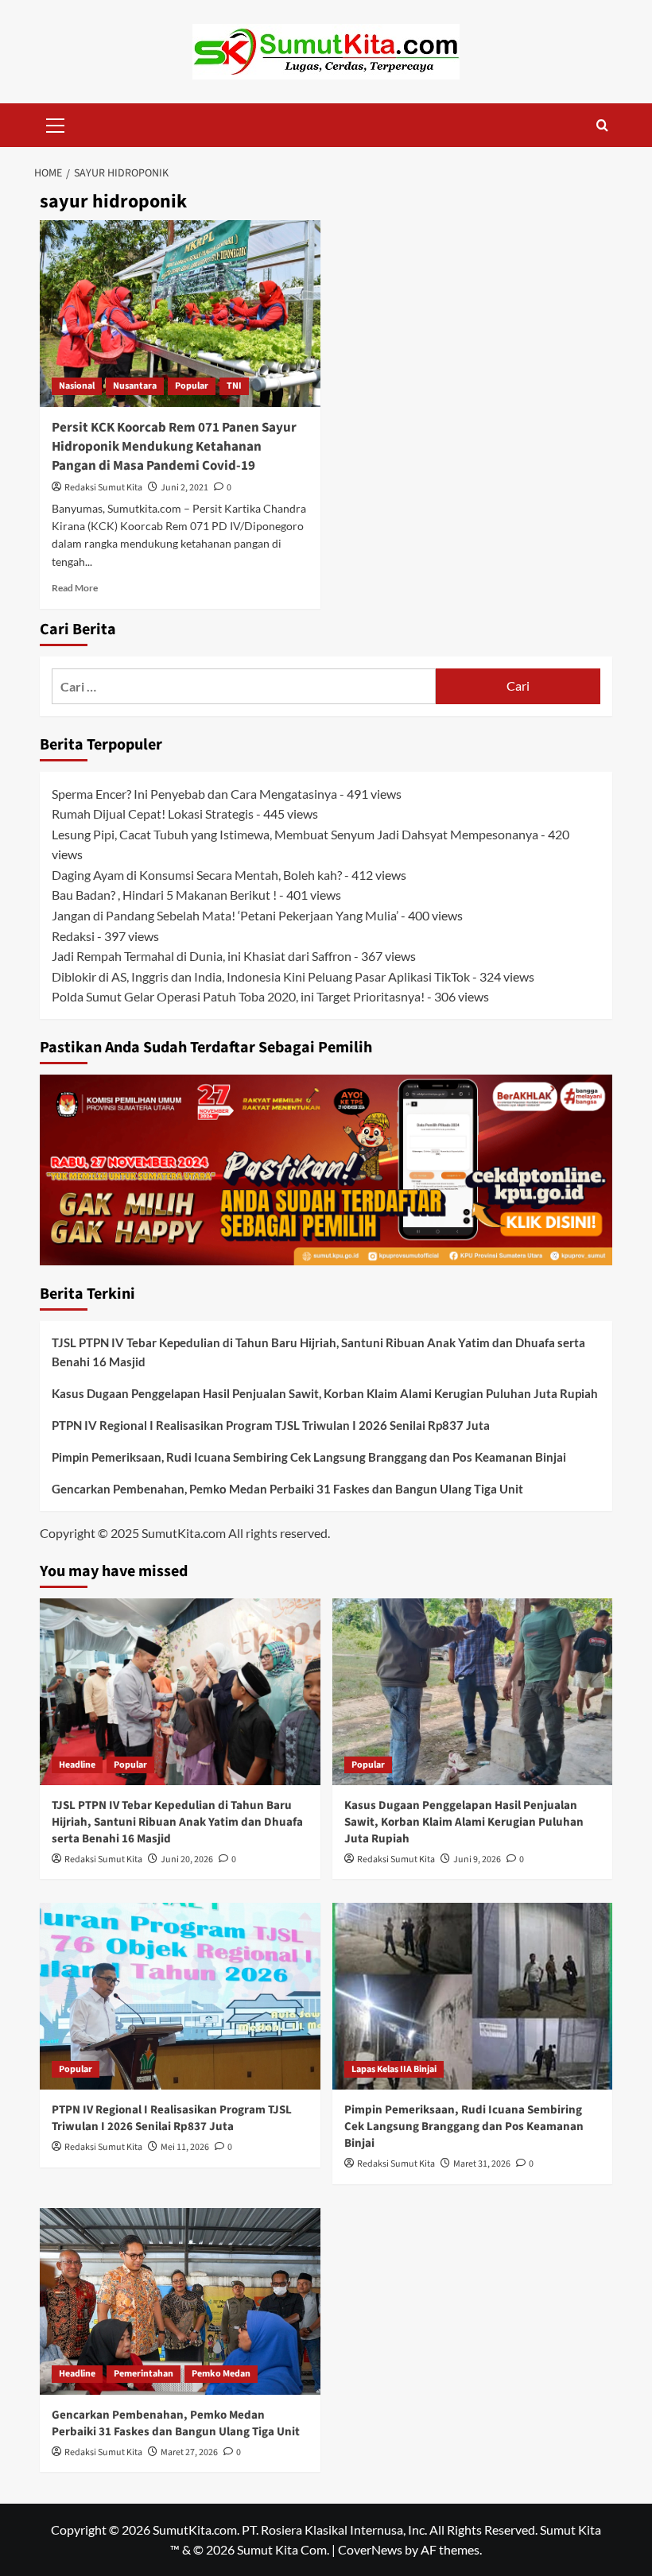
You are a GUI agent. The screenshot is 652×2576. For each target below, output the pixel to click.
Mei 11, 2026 (185, 2147)
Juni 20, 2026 (187, 1859)
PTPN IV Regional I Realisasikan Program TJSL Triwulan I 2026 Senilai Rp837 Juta (271, 1425)
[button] (56, 123)
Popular (192, 386)
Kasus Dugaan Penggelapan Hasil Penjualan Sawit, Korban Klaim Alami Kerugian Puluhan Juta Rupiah (325, 1393)
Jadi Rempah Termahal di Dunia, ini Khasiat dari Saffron (202, 956)
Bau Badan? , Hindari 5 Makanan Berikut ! (164, 895)
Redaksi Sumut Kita (103, 488)
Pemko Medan (221, 2374)
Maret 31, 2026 (482, 2164)
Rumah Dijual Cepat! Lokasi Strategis (153, 813)
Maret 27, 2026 (189, 2452)
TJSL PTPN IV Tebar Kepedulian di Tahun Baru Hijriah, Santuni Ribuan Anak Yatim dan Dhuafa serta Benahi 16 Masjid (318, 1352)
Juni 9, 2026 (477, 1859)
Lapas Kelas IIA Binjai (394, 2069)
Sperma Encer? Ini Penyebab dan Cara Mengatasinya (194, 794)
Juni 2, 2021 (184, 488)
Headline (77, 1765)
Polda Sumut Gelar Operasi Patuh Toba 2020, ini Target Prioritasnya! (238, 996)
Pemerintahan (144, 2374)
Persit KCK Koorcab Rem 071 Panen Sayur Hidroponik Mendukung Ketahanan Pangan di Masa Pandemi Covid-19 (174, 447)
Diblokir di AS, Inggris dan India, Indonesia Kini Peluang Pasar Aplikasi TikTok (261, 976)
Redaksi (73, 936)
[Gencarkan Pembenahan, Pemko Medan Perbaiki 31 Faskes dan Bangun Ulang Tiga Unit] (180, 2301)
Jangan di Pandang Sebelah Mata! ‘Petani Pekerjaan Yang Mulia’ (225, 915)
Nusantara (135, 386)
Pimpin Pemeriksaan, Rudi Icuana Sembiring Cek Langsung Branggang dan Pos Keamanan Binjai (309, 1457)
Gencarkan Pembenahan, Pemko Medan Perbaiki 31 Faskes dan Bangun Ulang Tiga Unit (287, 1489)
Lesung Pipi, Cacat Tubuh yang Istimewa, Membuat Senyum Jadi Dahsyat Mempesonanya (295, 834)
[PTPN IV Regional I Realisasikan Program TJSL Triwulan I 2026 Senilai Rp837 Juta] (180, 1996)
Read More (75, 588)
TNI (234, 386)
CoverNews (370, 2549)
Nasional (77, 386)
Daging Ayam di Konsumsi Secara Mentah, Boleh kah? (197, 875)
